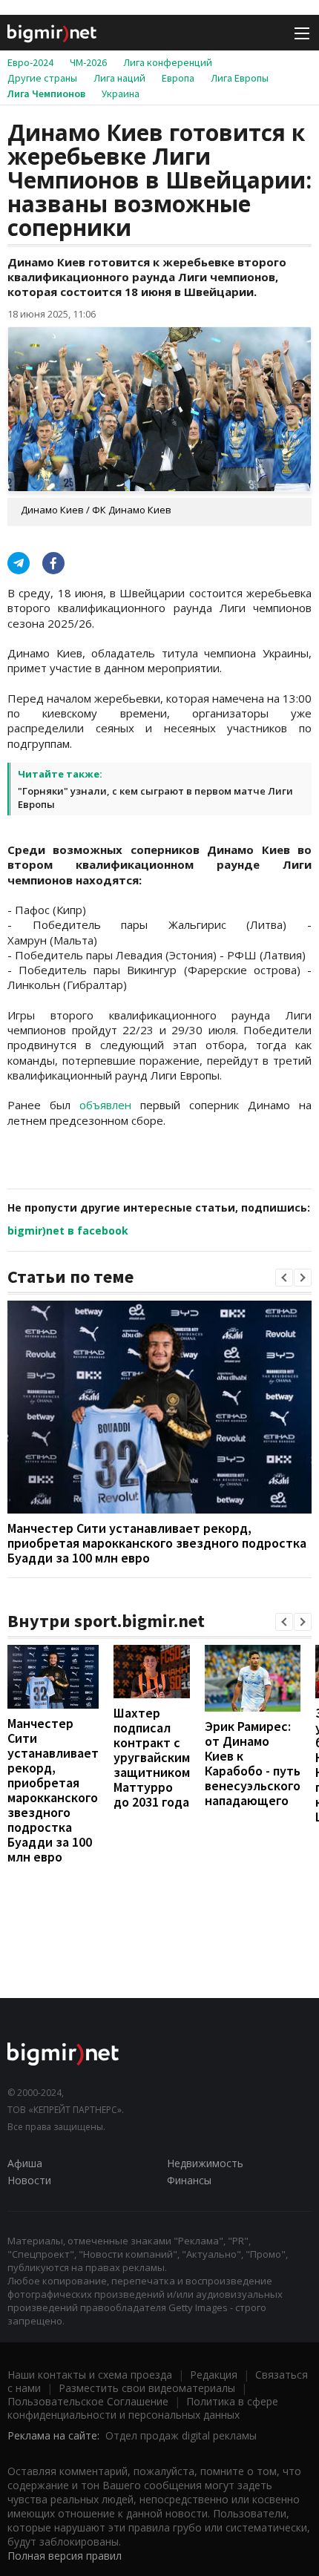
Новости (29, 2180)
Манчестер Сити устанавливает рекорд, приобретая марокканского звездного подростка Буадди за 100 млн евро (157, 1543)
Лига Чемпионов (46, 93)
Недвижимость (205, 2163)
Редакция (214, 2375)
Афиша (25, 2163)
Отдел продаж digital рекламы (181, 2435)
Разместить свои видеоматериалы (147, 2388)
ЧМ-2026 (88, 62)
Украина (121, 93)
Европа (178, 78)
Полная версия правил (65, 2556)
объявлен (105, 1105)
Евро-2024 (30, 62)
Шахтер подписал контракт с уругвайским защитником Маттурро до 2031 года (152, 1757)
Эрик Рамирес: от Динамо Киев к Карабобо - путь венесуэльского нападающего (253, 1763)
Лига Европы (240, 78)
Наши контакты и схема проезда (90, 2375)
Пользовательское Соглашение (88, 2401)
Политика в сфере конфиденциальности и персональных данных (143, 2408)
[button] (284, 1278)
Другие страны (42, 78)
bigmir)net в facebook (68, 1230)
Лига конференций (168, 62)
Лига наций (119, 78)
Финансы (189, 2180)
